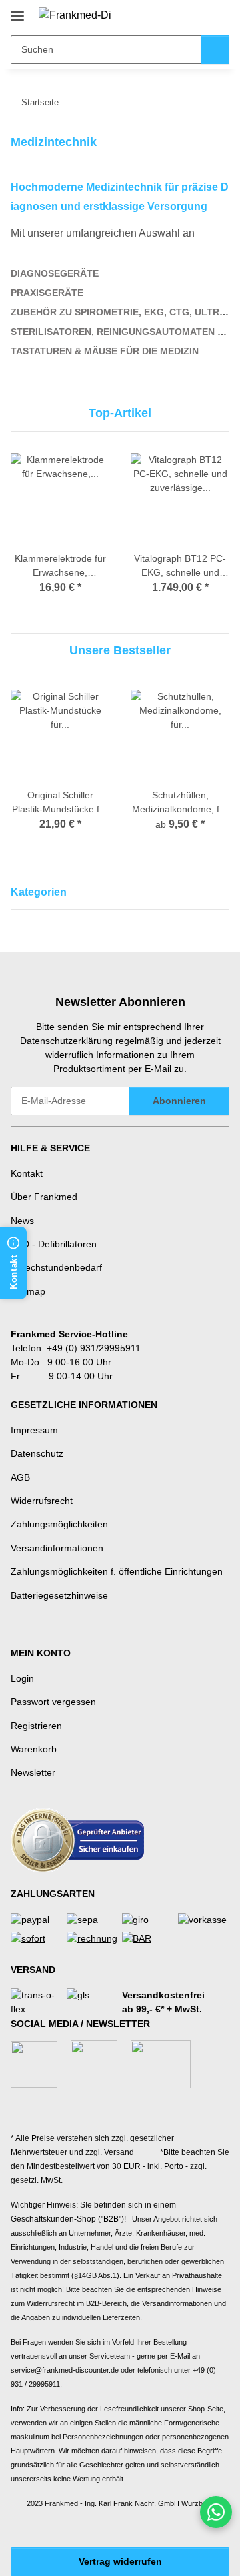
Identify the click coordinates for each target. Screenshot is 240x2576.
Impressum (34, 1430)
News (22, 1221)
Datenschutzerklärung (66, 1041)
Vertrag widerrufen (120, 2561)
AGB (20, 1477)
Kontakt (27, 1173)
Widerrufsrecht (42, 1501)
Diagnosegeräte (55, 273)
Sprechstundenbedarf (56, 1267)
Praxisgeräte (47, 293)
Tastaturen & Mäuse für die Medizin (105, 351)
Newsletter (33, 1772)
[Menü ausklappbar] (17, 11)
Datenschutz (37, 1453)
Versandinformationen (57, 1548)
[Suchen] (215, 50)
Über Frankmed (44, 1197)
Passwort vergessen (53, 1702)
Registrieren (36, 1726)
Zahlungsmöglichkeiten (59, 1524)
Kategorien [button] (39, 892)
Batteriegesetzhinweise (59, 1595)
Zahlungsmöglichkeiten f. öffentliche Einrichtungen (117, 1571)
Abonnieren (179, 1101)
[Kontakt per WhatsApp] (216, 2512)
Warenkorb (34, 1749)
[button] (177, 15)
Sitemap (28, 1291)
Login (22, 1678)
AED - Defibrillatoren (54, 1244)
